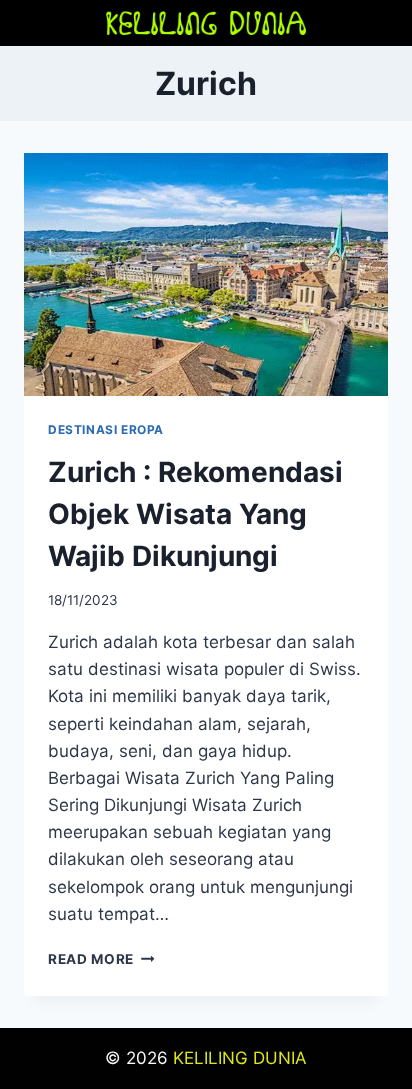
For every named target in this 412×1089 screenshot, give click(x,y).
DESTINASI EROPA (106, 429)
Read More (101, 959)
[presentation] (206, 274)
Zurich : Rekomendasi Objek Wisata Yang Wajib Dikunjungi (195, 514)
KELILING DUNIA (240, 1058)
